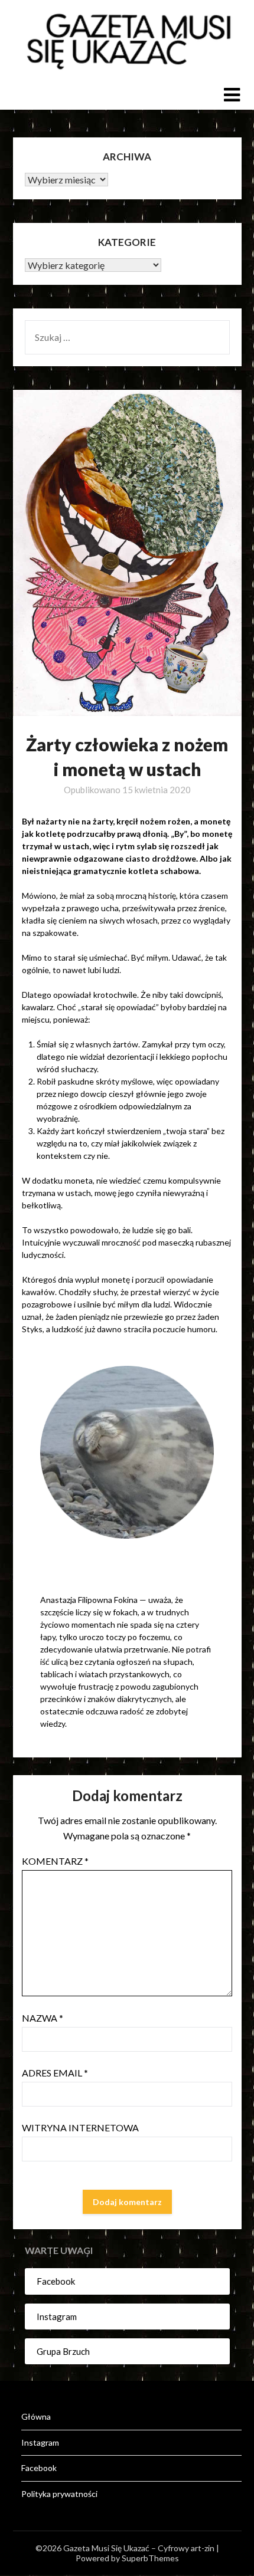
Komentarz (55, 1861)
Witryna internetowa (80, 2127)
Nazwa (43, 2018)
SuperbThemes (150, 2558)
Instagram (57, 2317)
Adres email (55, 2073)
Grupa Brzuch (63, 2351)
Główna (36, 2416)
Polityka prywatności (59, 2494)
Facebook (56, 2281)
